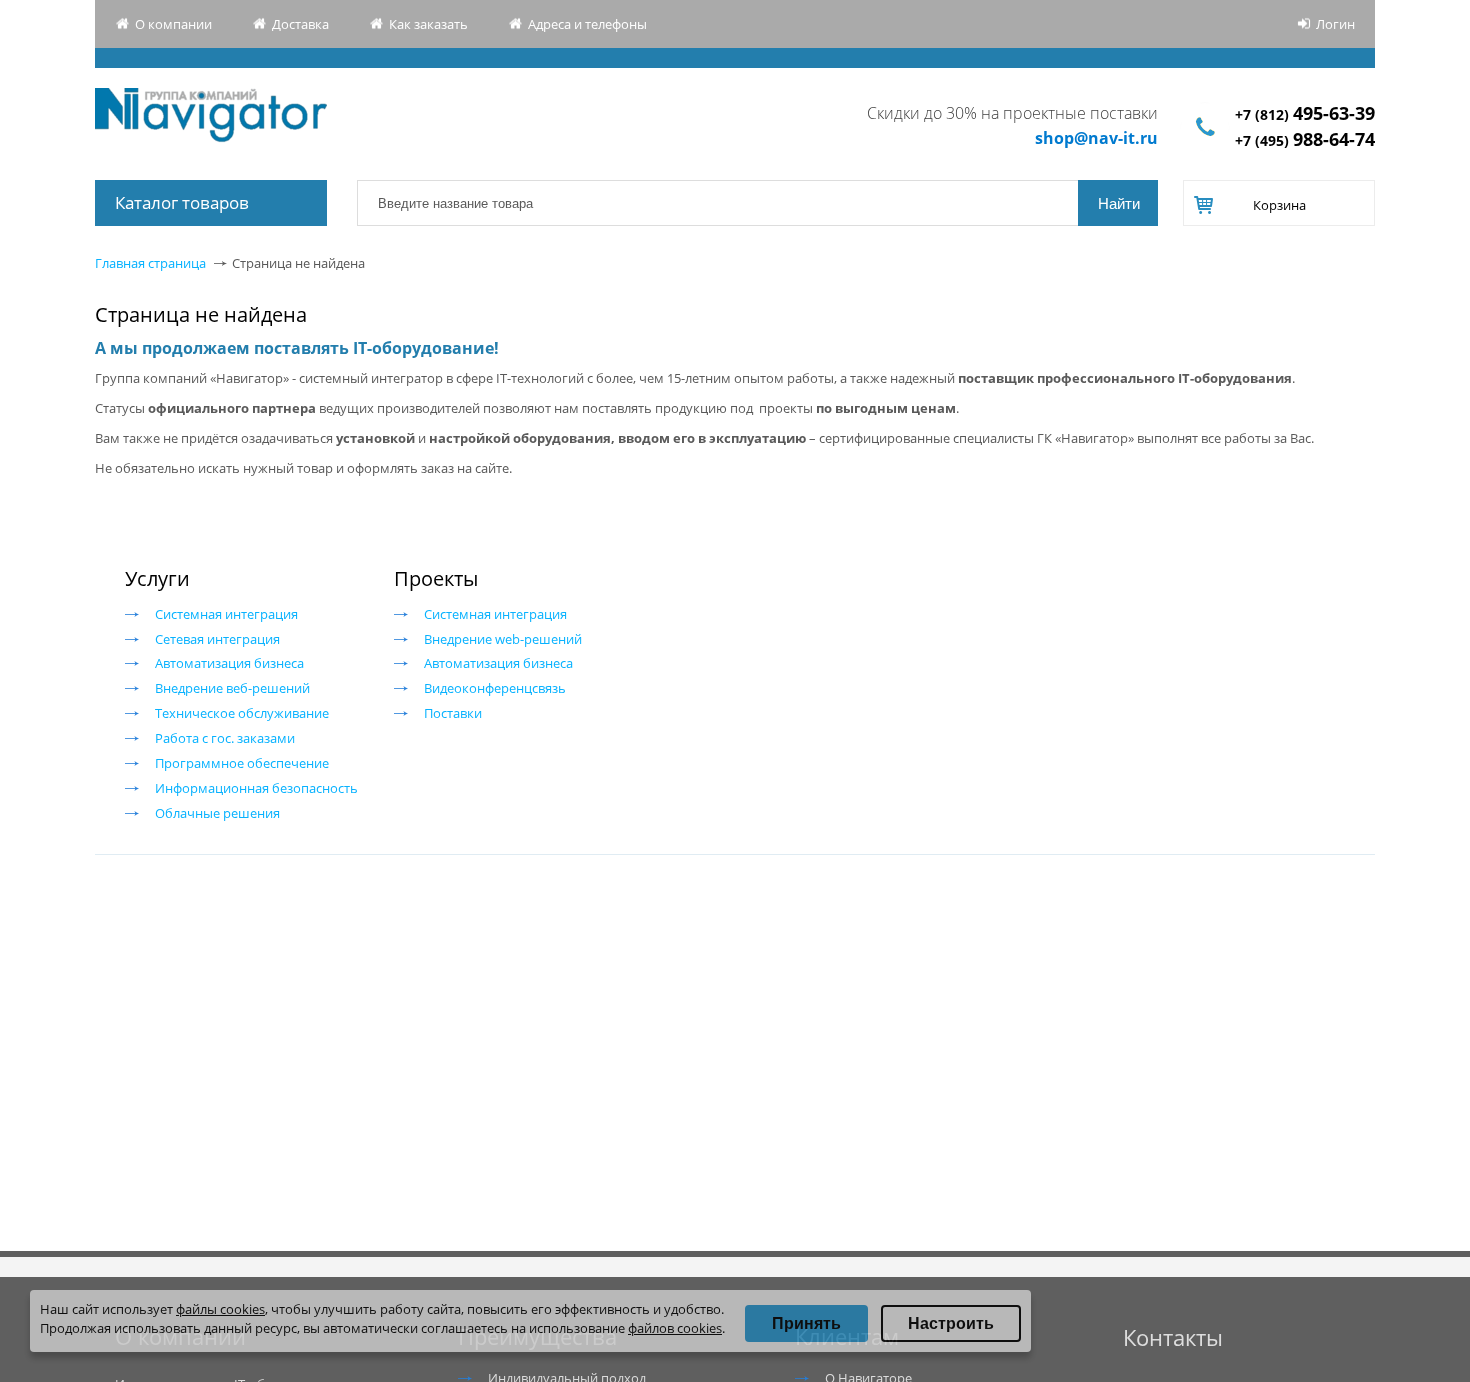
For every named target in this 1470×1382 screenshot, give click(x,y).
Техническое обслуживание (242, 713)
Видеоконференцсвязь (495, 688)
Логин (1335, 24)
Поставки (453, 713)
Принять (806, 1323)
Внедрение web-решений (503, 639)
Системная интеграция (226, 614)
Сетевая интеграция (217, 639)
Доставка (300, 24)
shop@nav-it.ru (1096, 138)
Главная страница (150, 263)
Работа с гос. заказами (225, 738)
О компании (173, 24)
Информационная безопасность (256, 788)
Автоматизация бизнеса (229, 663)
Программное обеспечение (242, 763)
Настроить (951, 1323)
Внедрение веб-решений (232, 688)
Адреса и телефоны (587, 24)
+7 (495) (1305, 140)
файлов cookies (675, 1328)
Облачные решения (217, 813)
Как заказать (428, 24)
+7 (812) (1305, 114)
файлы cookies (220, 1309)
